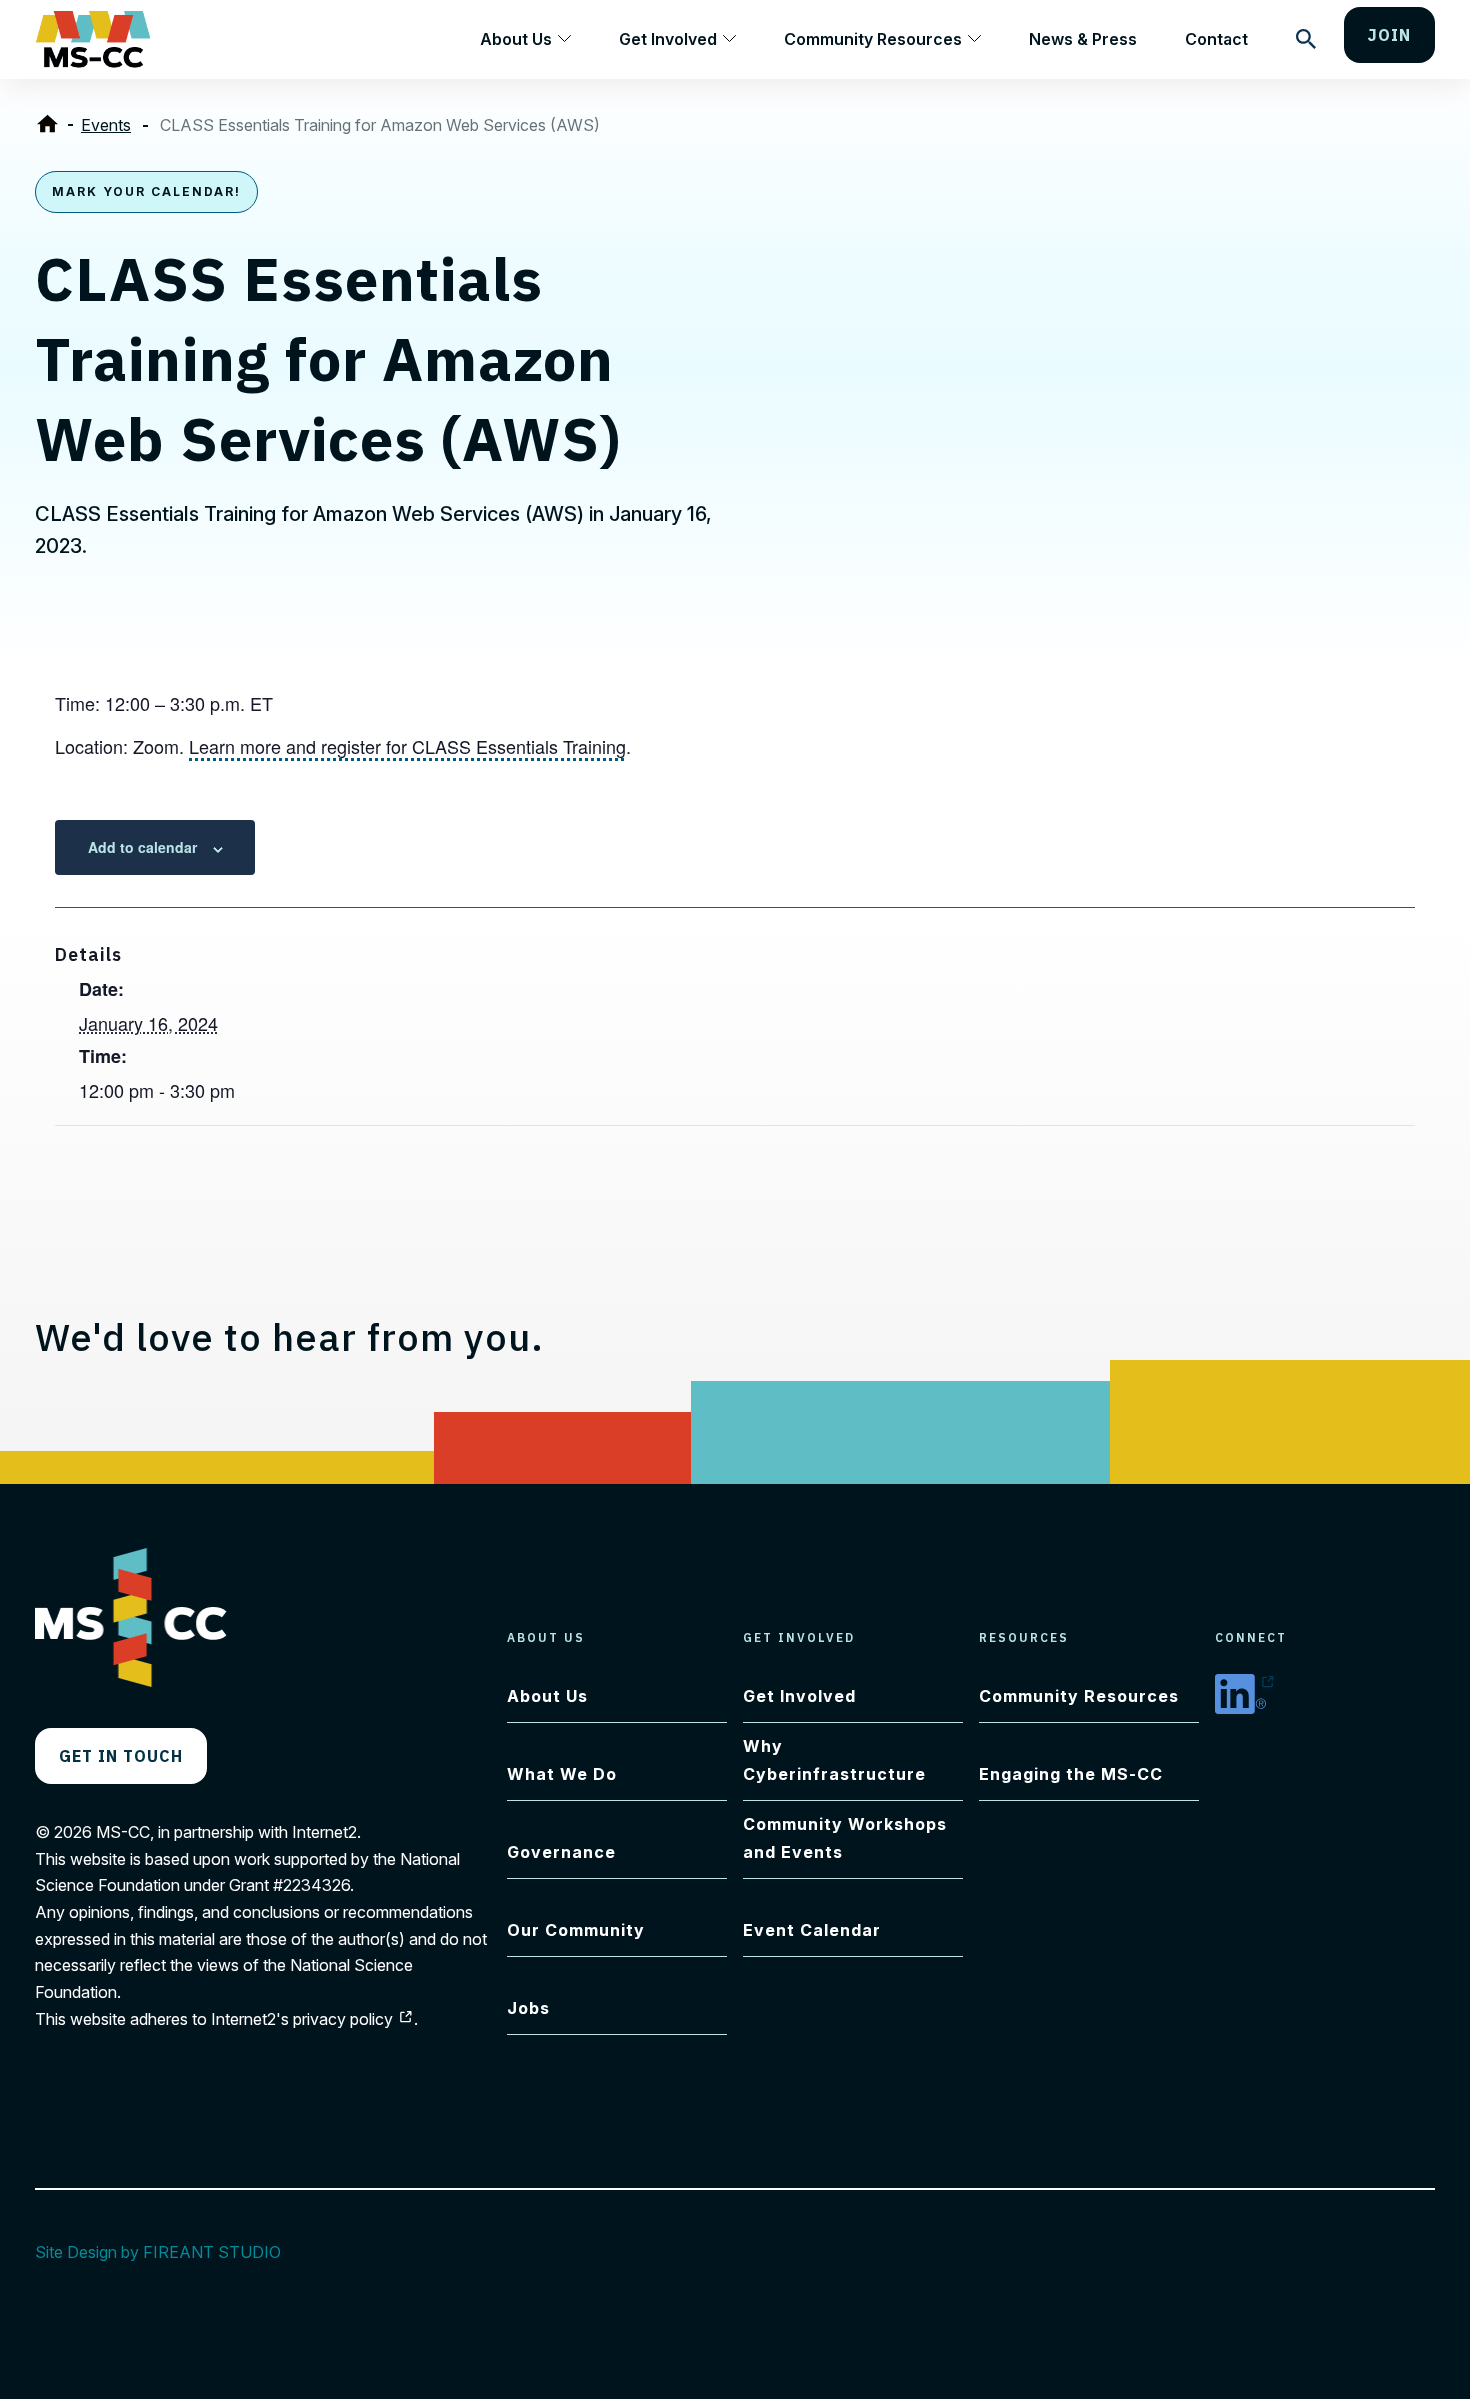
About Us (516, 39)
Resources (1024, 1637)
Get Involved (668, 39)
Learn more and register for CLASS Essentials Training (407, 746)
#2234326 (311, 1885)
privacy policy (353, 2019)
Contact (1216, 39)
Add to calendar (142, 847)
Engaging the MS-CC (1071, 1774)
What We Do (562, 1774)
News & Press (1083, 39)
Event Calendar (812, 1930)
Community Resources (873, 39)
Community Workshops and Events (845, 1838)
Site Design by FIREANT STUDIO (168, 2252)
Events (106, 125)
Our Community (576, 1930)
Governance (561, 1852)
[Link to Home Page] (51, 125)
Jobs (528, 2008)
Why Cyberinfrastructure (834, 1760)
